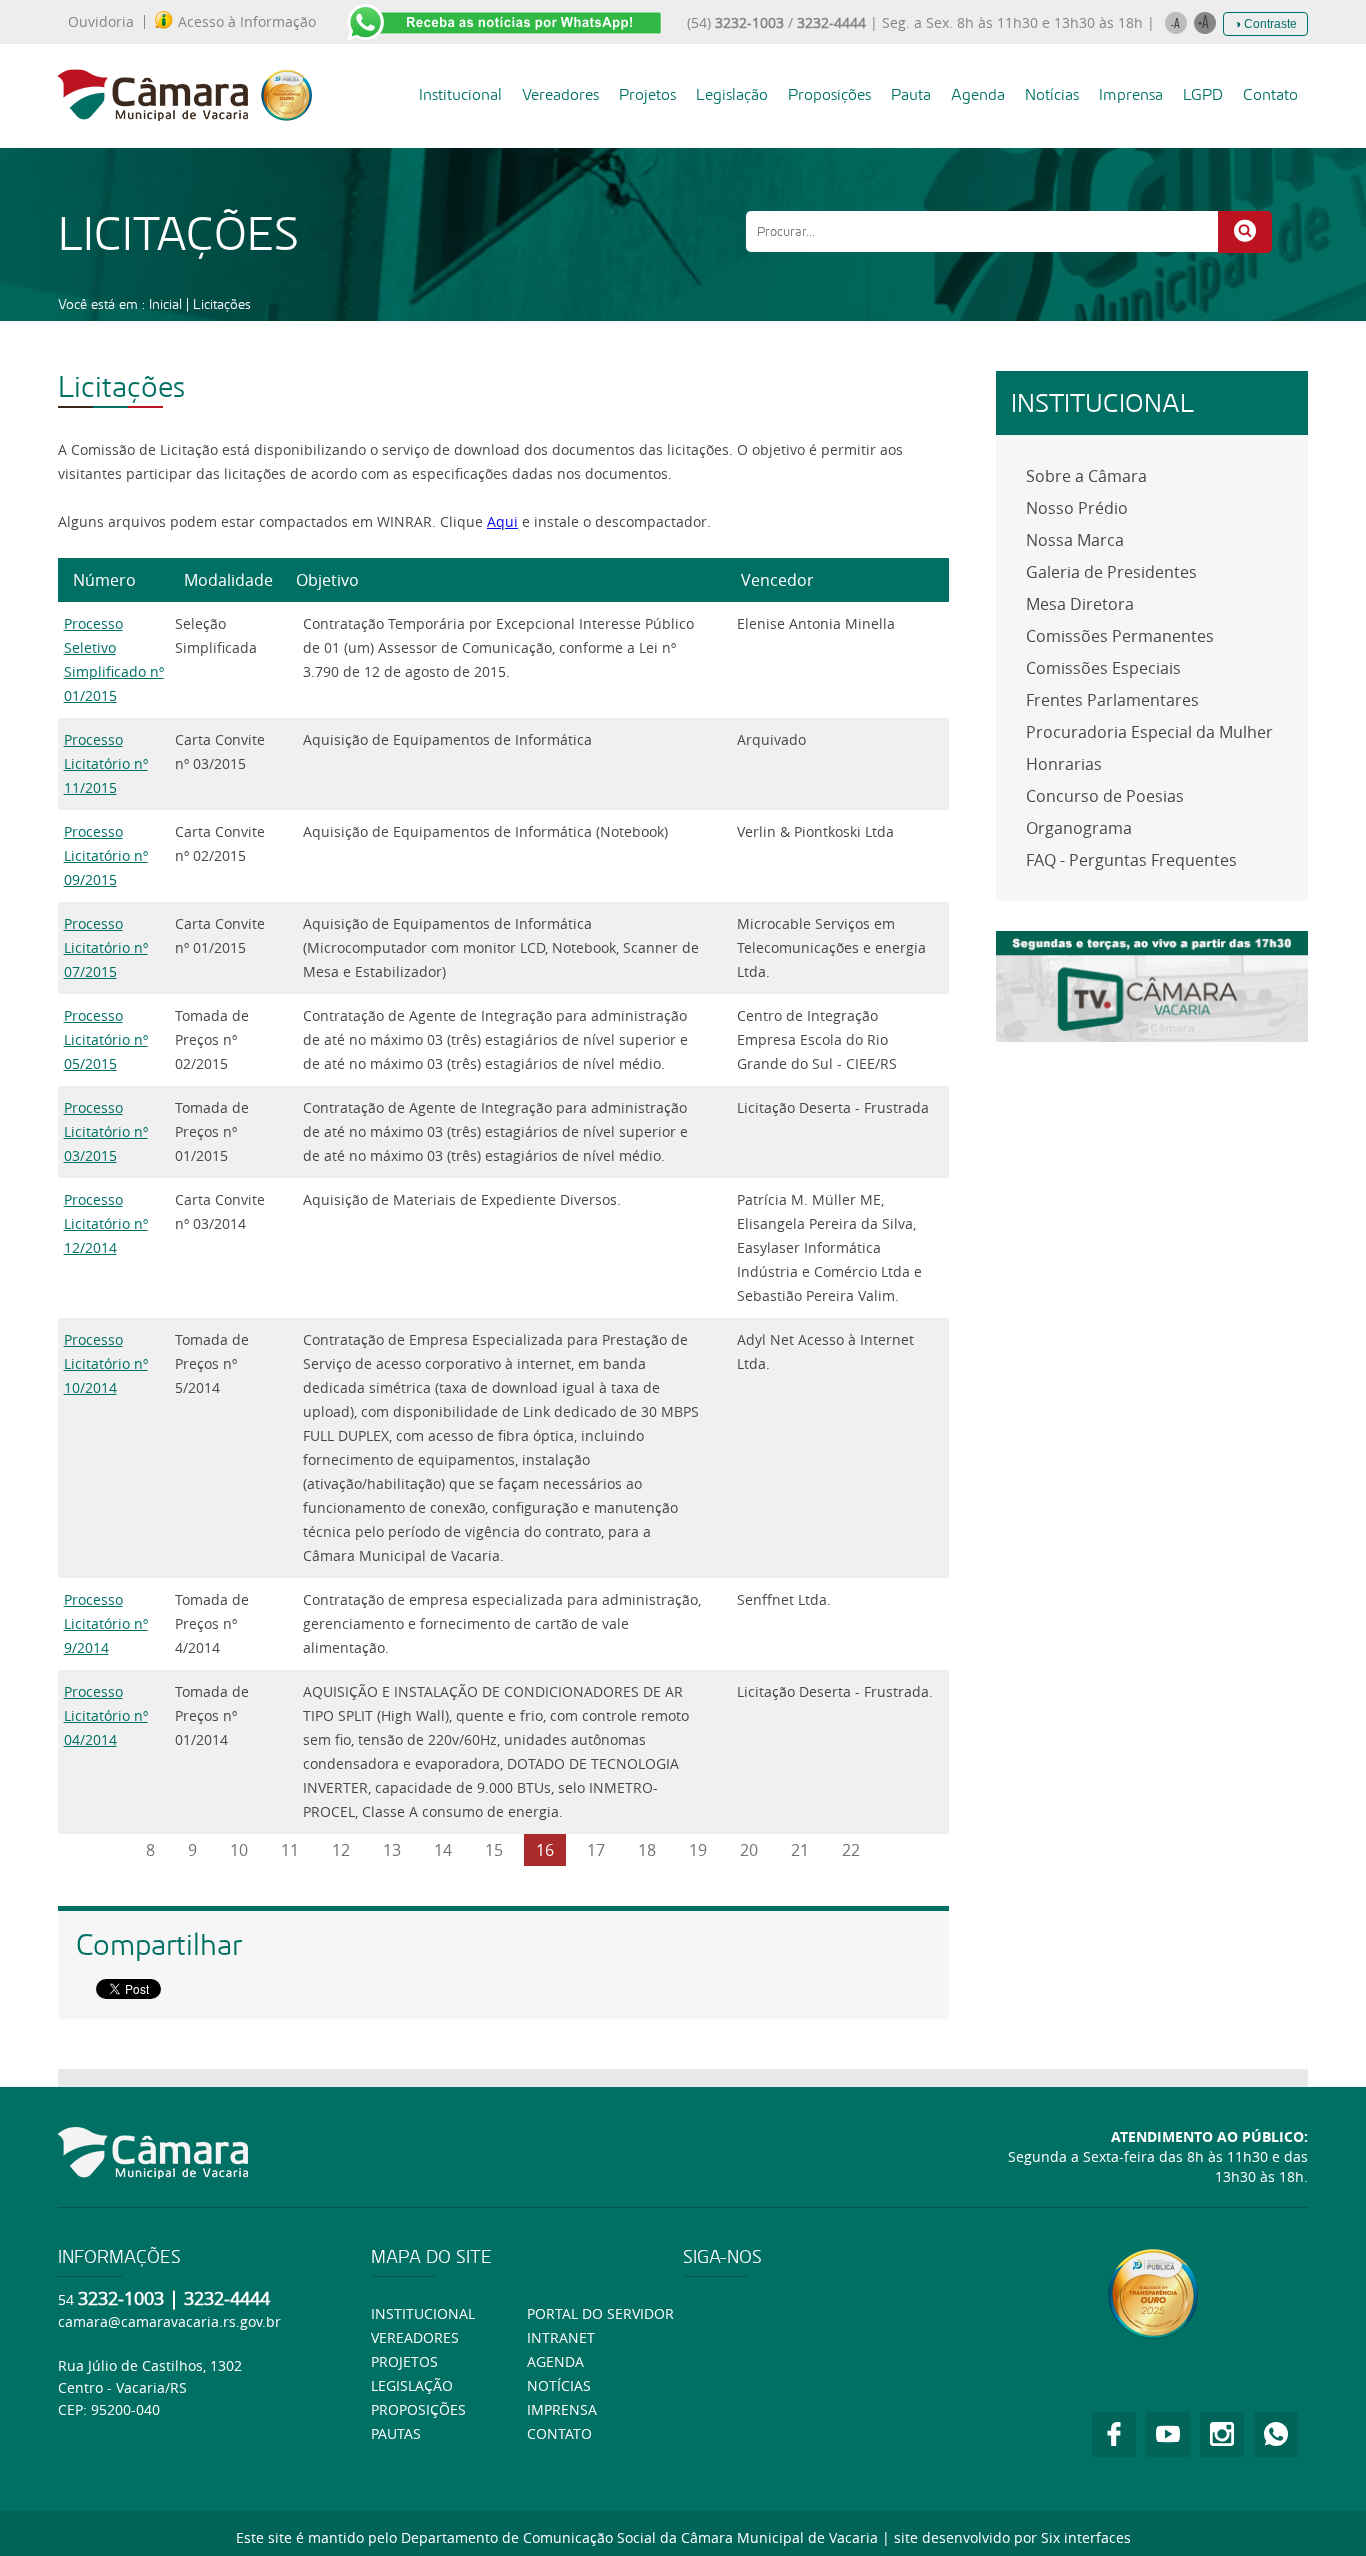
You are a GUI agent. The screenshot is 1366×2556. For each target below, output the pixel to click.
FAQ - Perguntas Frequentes (1131, 860)
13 (392, 1850)
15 (494, 1850)
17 (596, 1850)
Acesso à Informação (247, 22)
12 (341, 1850)
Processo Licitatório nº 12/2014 (106, 1223)
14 (443, 1850)
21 (800, 1850)
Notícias (1052, 94)
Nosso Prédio (1077, 508)
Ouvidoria (101, 22)
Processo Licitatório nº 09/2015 (106, 855)
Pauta (911, 94)
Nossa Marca (1075, 540)
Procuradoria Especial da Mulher (1149, 732)
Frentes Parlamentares (1112, 700)
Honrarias (1064, 764)
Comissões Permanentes (1120, 636)
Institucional (460, 94)
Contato (1270, 94)
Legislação (732, 94)
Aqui (502, 521)
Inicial (165, 304)
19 (698, 1850)
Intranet (561, 2337)
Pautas (396, 2433)
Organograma (1079, 828)
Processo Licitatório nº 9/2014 (106, 1623)
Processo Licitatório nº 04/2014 (106, 1715)
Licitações (222, 304)
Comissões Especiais (1103, 668)
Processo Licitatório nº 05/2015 (106, 1039)
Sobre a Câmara (1086, 476)
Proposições (829, 94)
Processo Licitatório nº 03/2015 (106, 1131)
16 (545, 1850)
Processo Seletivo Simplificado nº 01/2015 (114, 659)
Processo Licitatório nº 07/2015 (106, 947)
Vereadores (560, 94)
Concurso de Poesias (1105, 796)
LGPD (1203, 94)
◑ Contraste (1265, 24)
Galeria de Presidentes (1111, 572)
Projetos (647, 94)
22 (851, 1850)
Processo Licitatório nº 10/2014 (106, 1363)
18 (647, 1850)
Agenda (978, 94)
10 (239, 1850)
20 (749, 1850)
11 (290, 1850)
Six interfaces (1086, 2537)
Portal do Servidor (600, 2313)
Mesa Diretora (1080, 604)
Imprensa (1131, 94)
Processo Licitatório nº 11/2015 (106, 763)
